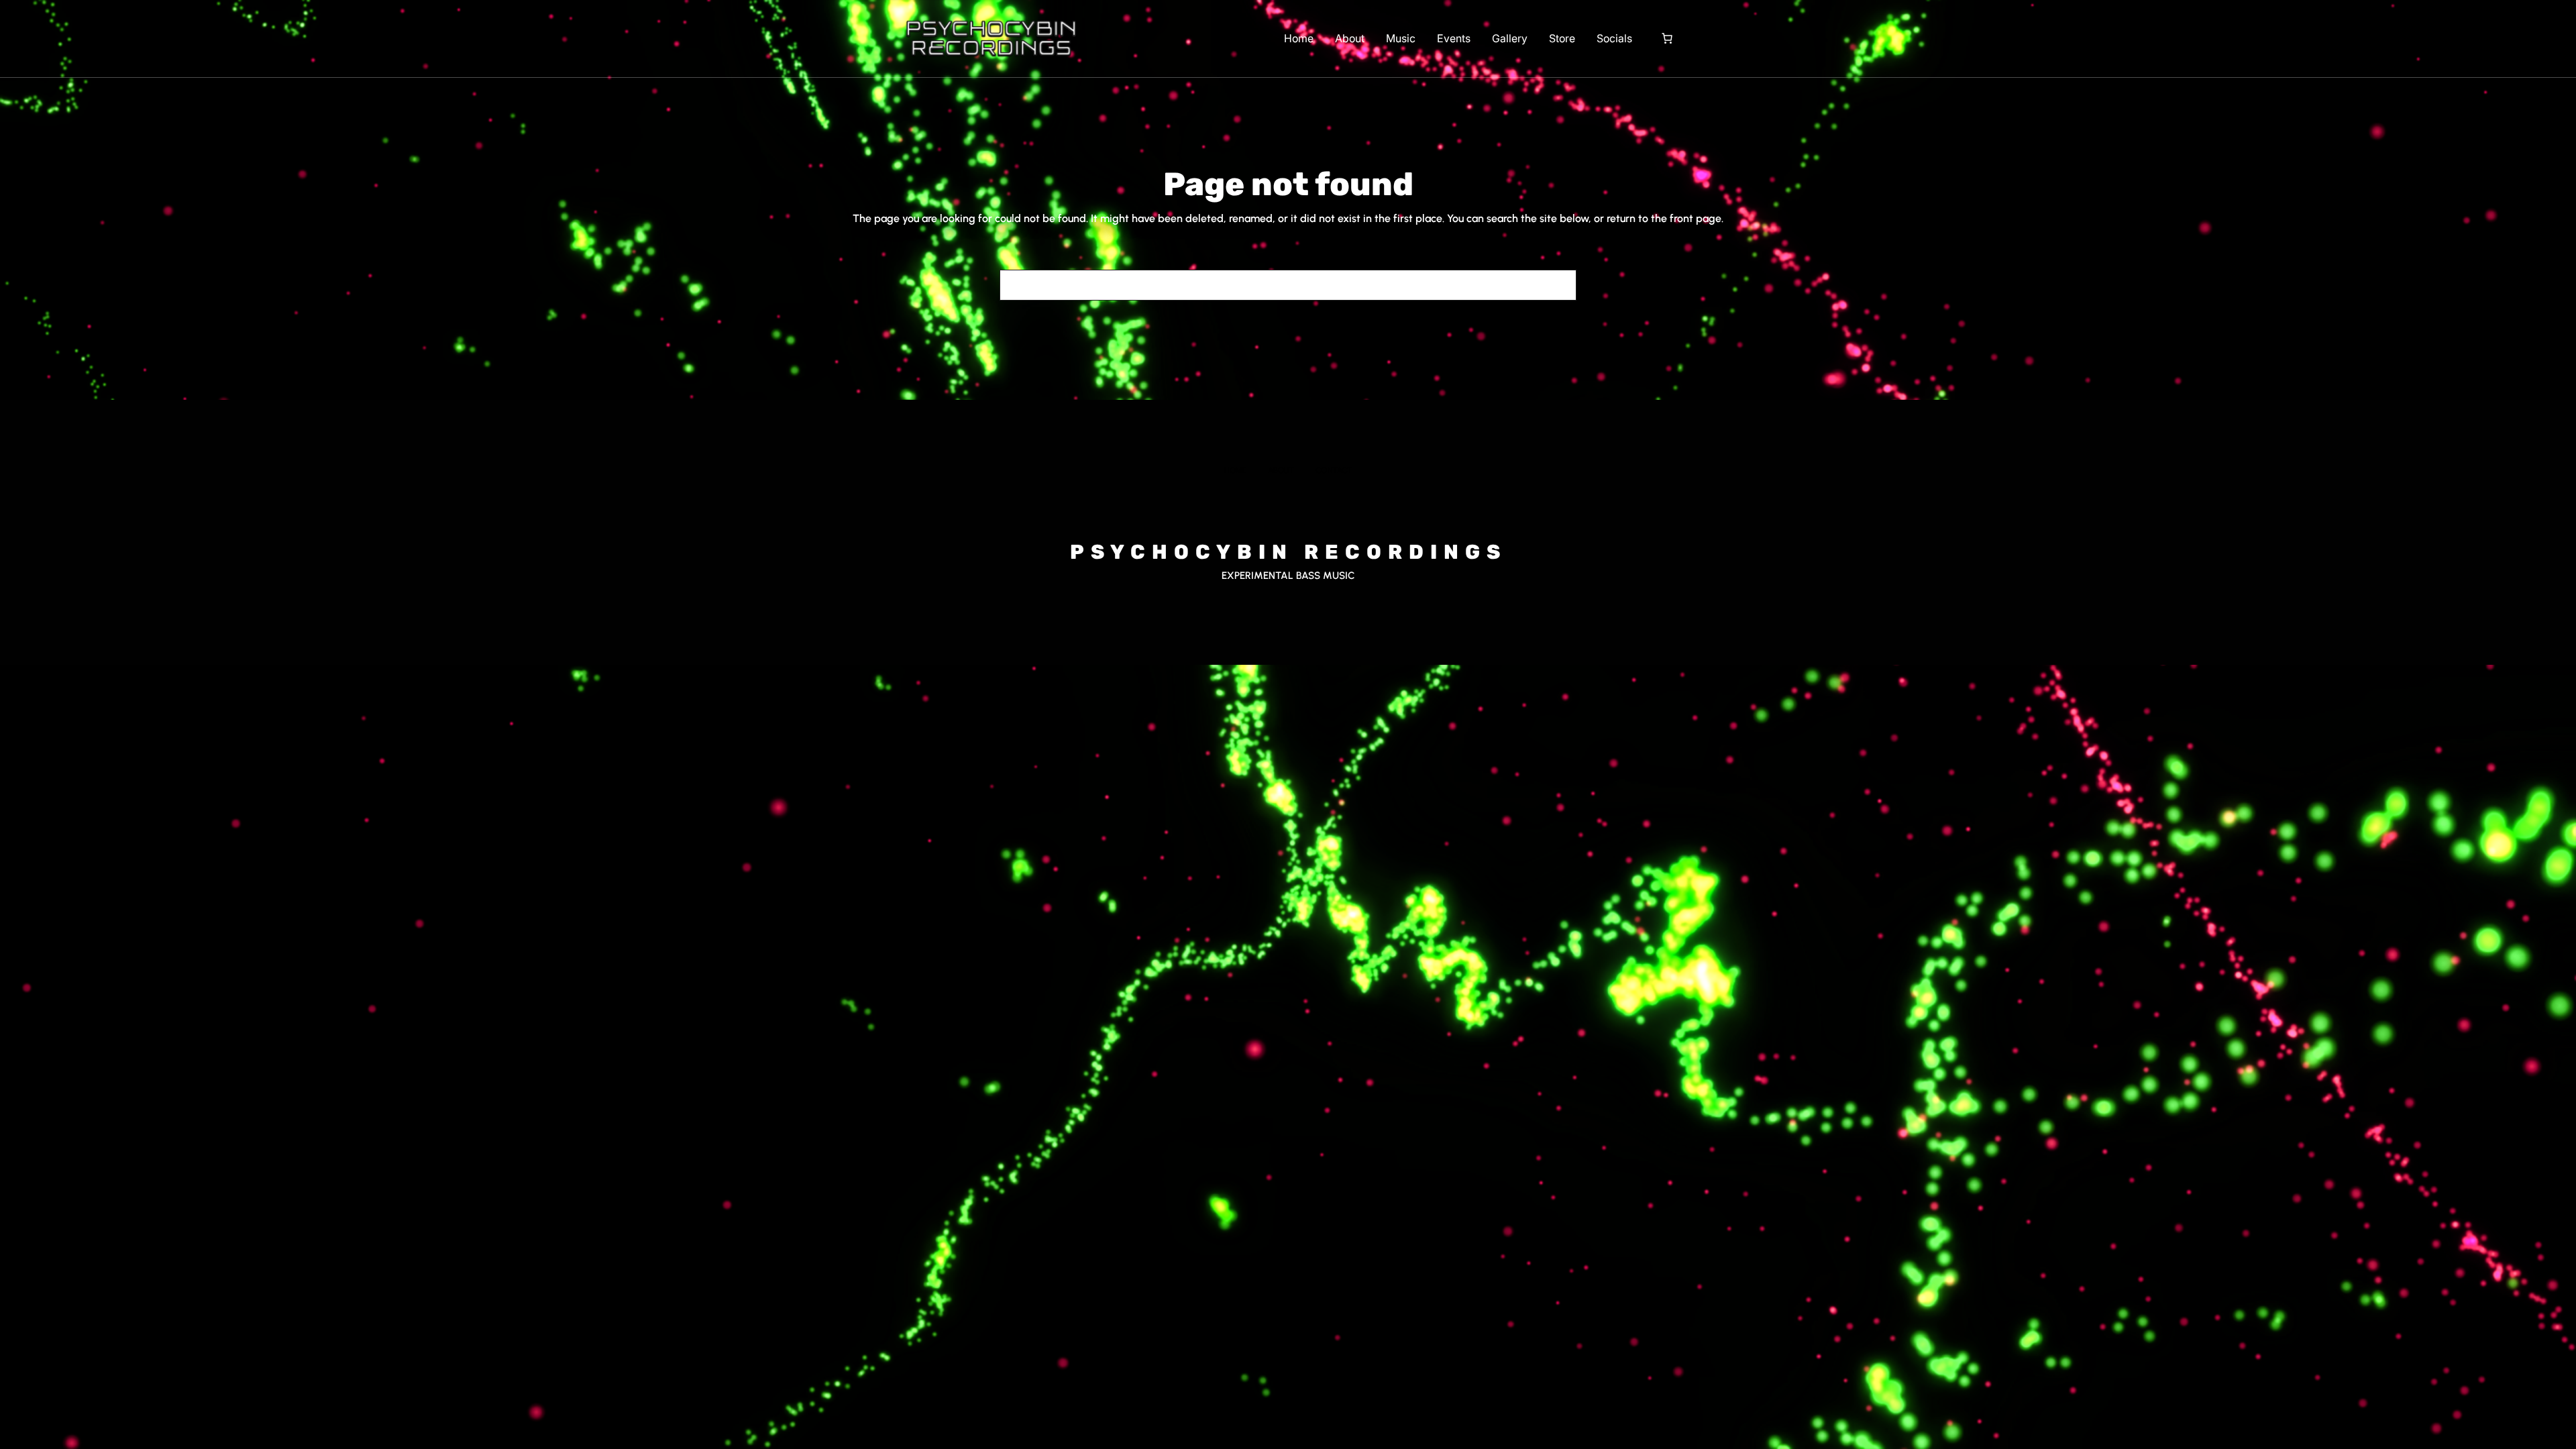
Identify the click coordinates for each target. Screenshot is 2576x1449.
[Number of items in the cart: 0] (1667, 38)
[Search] (1558, 285)
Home (1299, 38)
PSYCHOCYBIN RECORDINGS (1288, 552)
